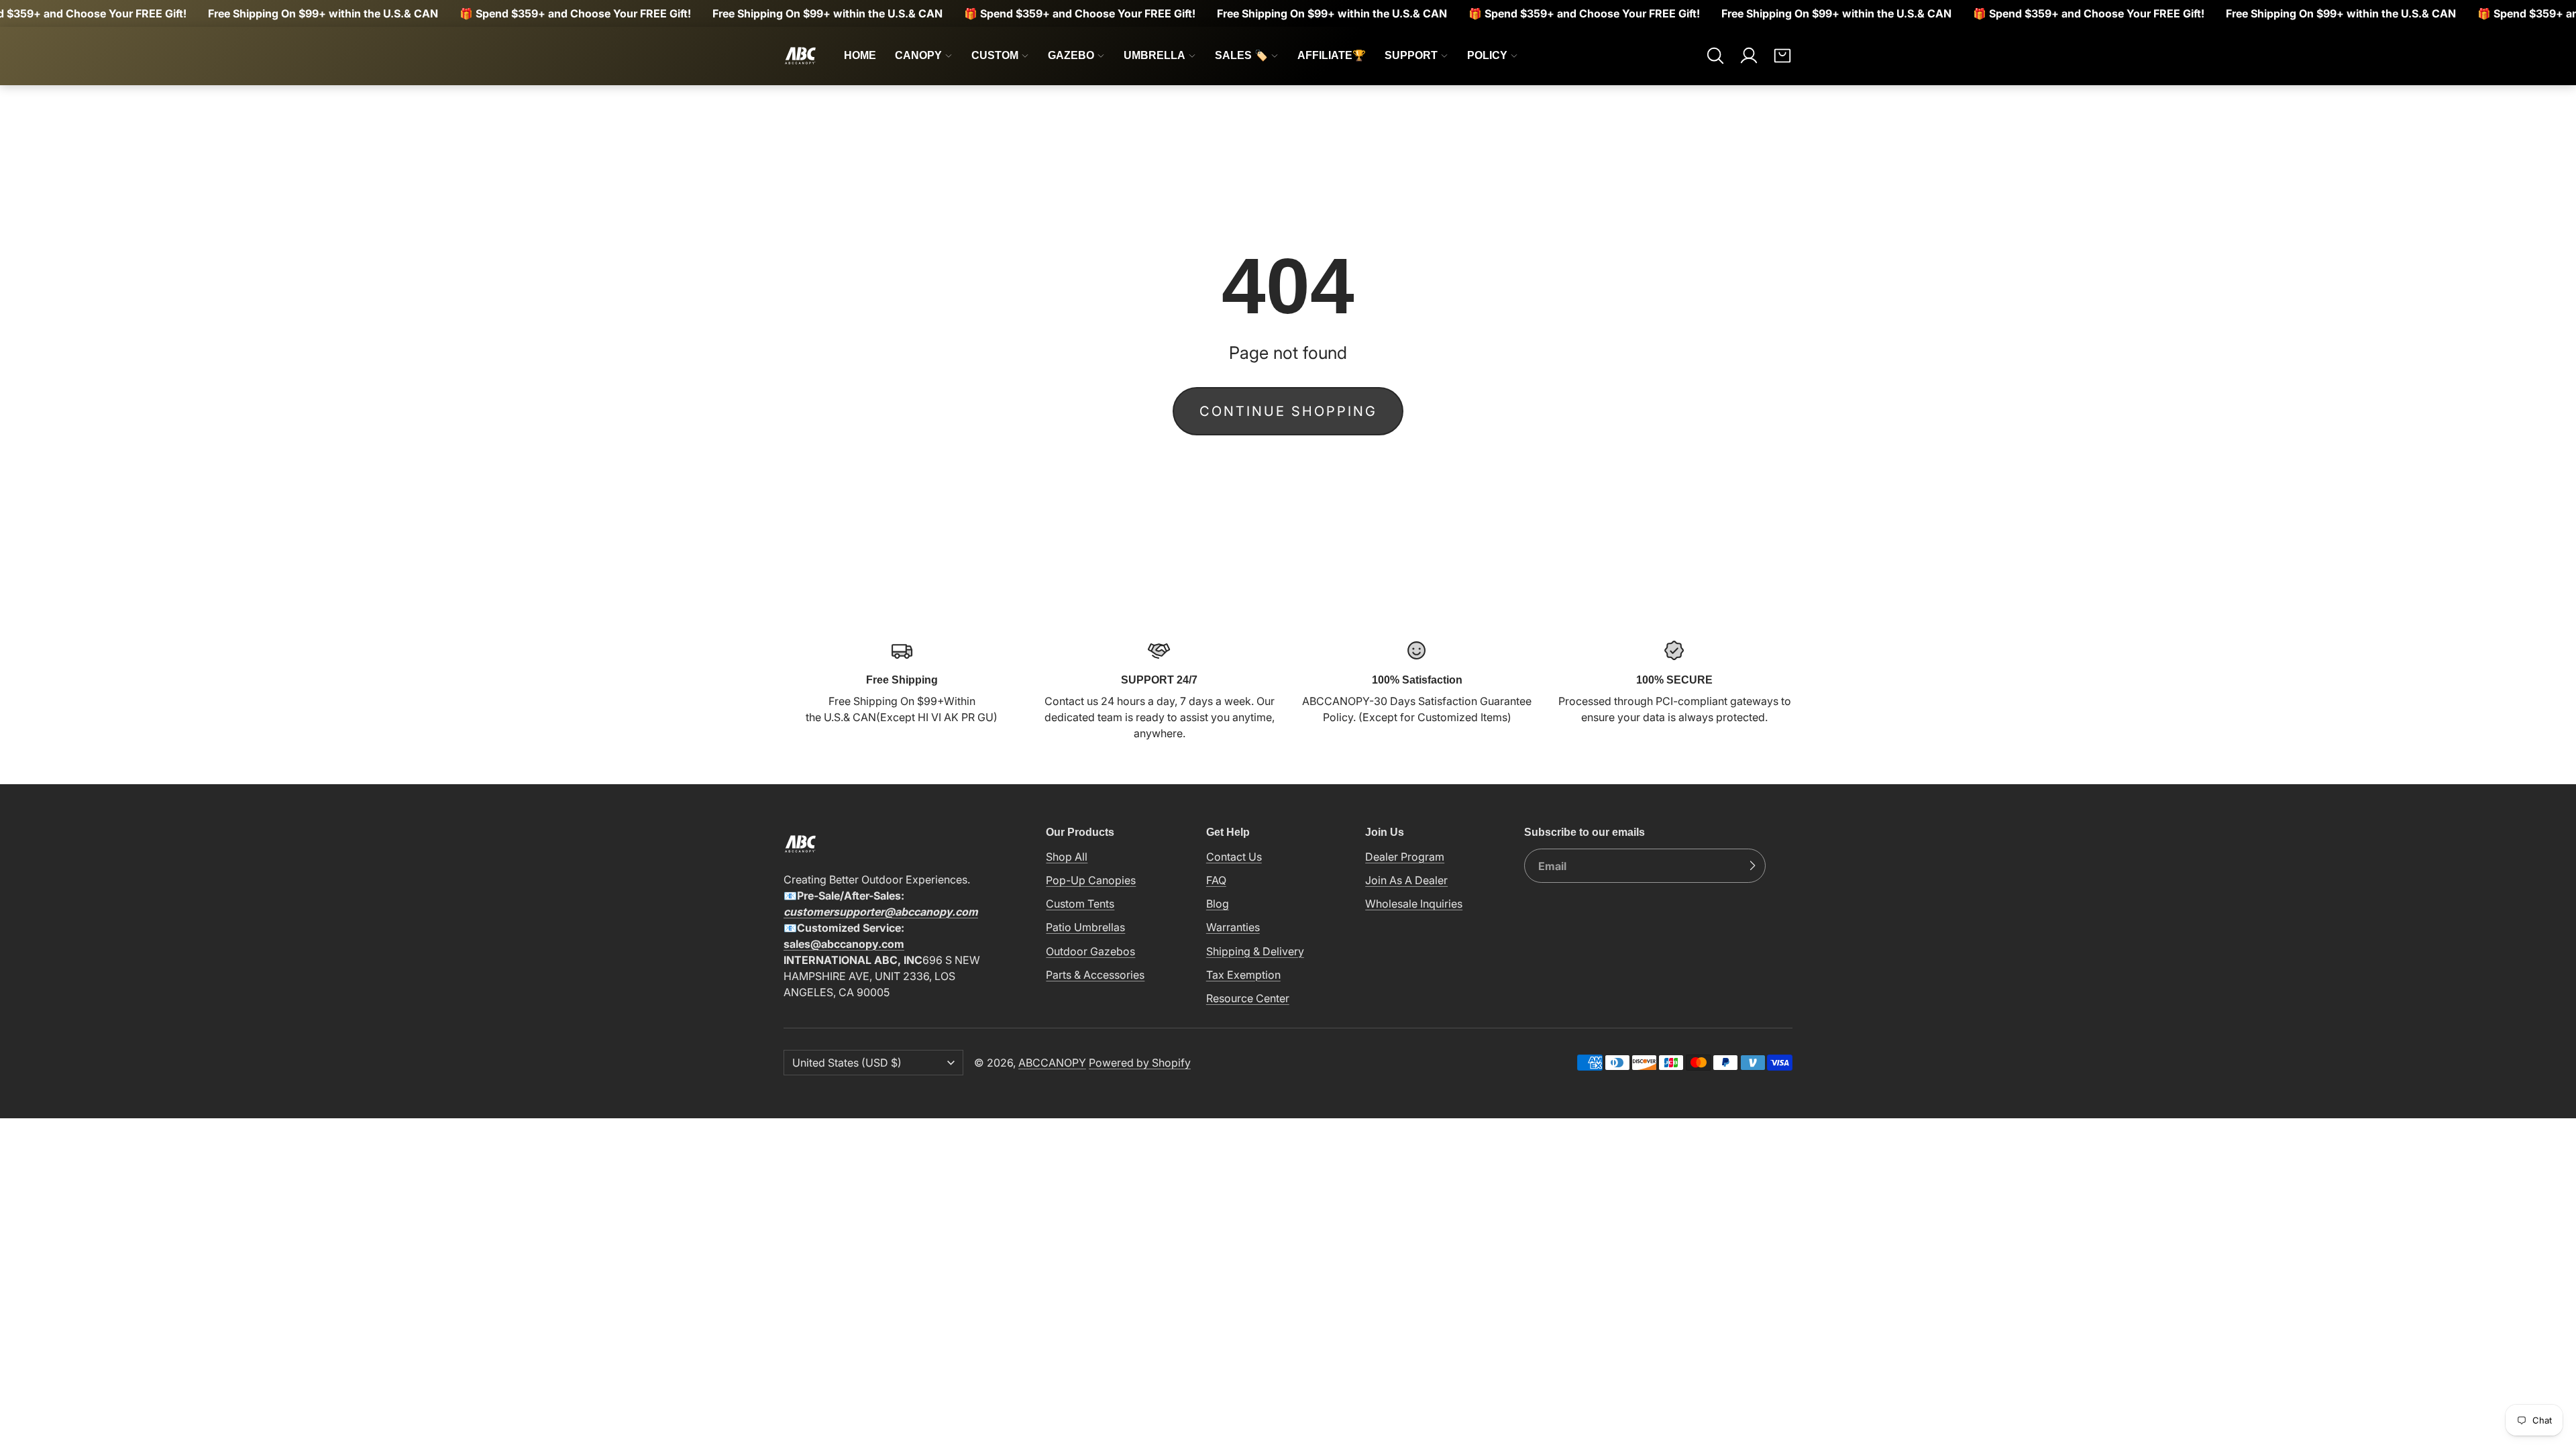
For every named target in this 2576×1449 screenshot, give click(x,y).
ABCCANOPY (1052, 1063)
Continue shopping (1288, 411)
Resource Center (1248, 998)
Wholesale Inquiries (1414, 904)
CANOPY (918, 55)
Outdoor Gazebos (1090, 951)
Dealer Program (1405, 857)
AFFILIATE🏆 (1332, 55)
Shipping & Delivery (1255, 951)
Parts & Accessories (1095, 975)
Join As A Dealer (1406, 880)
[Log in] (1749, 56)
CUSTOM (995, 55)
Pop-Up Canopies (1091, 880)
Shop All (1067, 857)
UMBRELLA (1155, 55)
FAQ (1216, 880)
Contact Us (1234, 857)
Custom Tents (1080, 904)
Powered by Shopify (1140, 1063)
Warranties (1233, 927)
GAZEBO (1071, 55)
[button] (1715, 56)
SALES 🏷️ (1241, 55)
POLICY (1487, 55)
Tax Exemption (1243, 975)
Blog (1218, 904)
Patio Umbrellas (1085, 927)
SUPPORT (1411, 55)
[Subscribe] (1752, 866)
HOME (860, 55)
